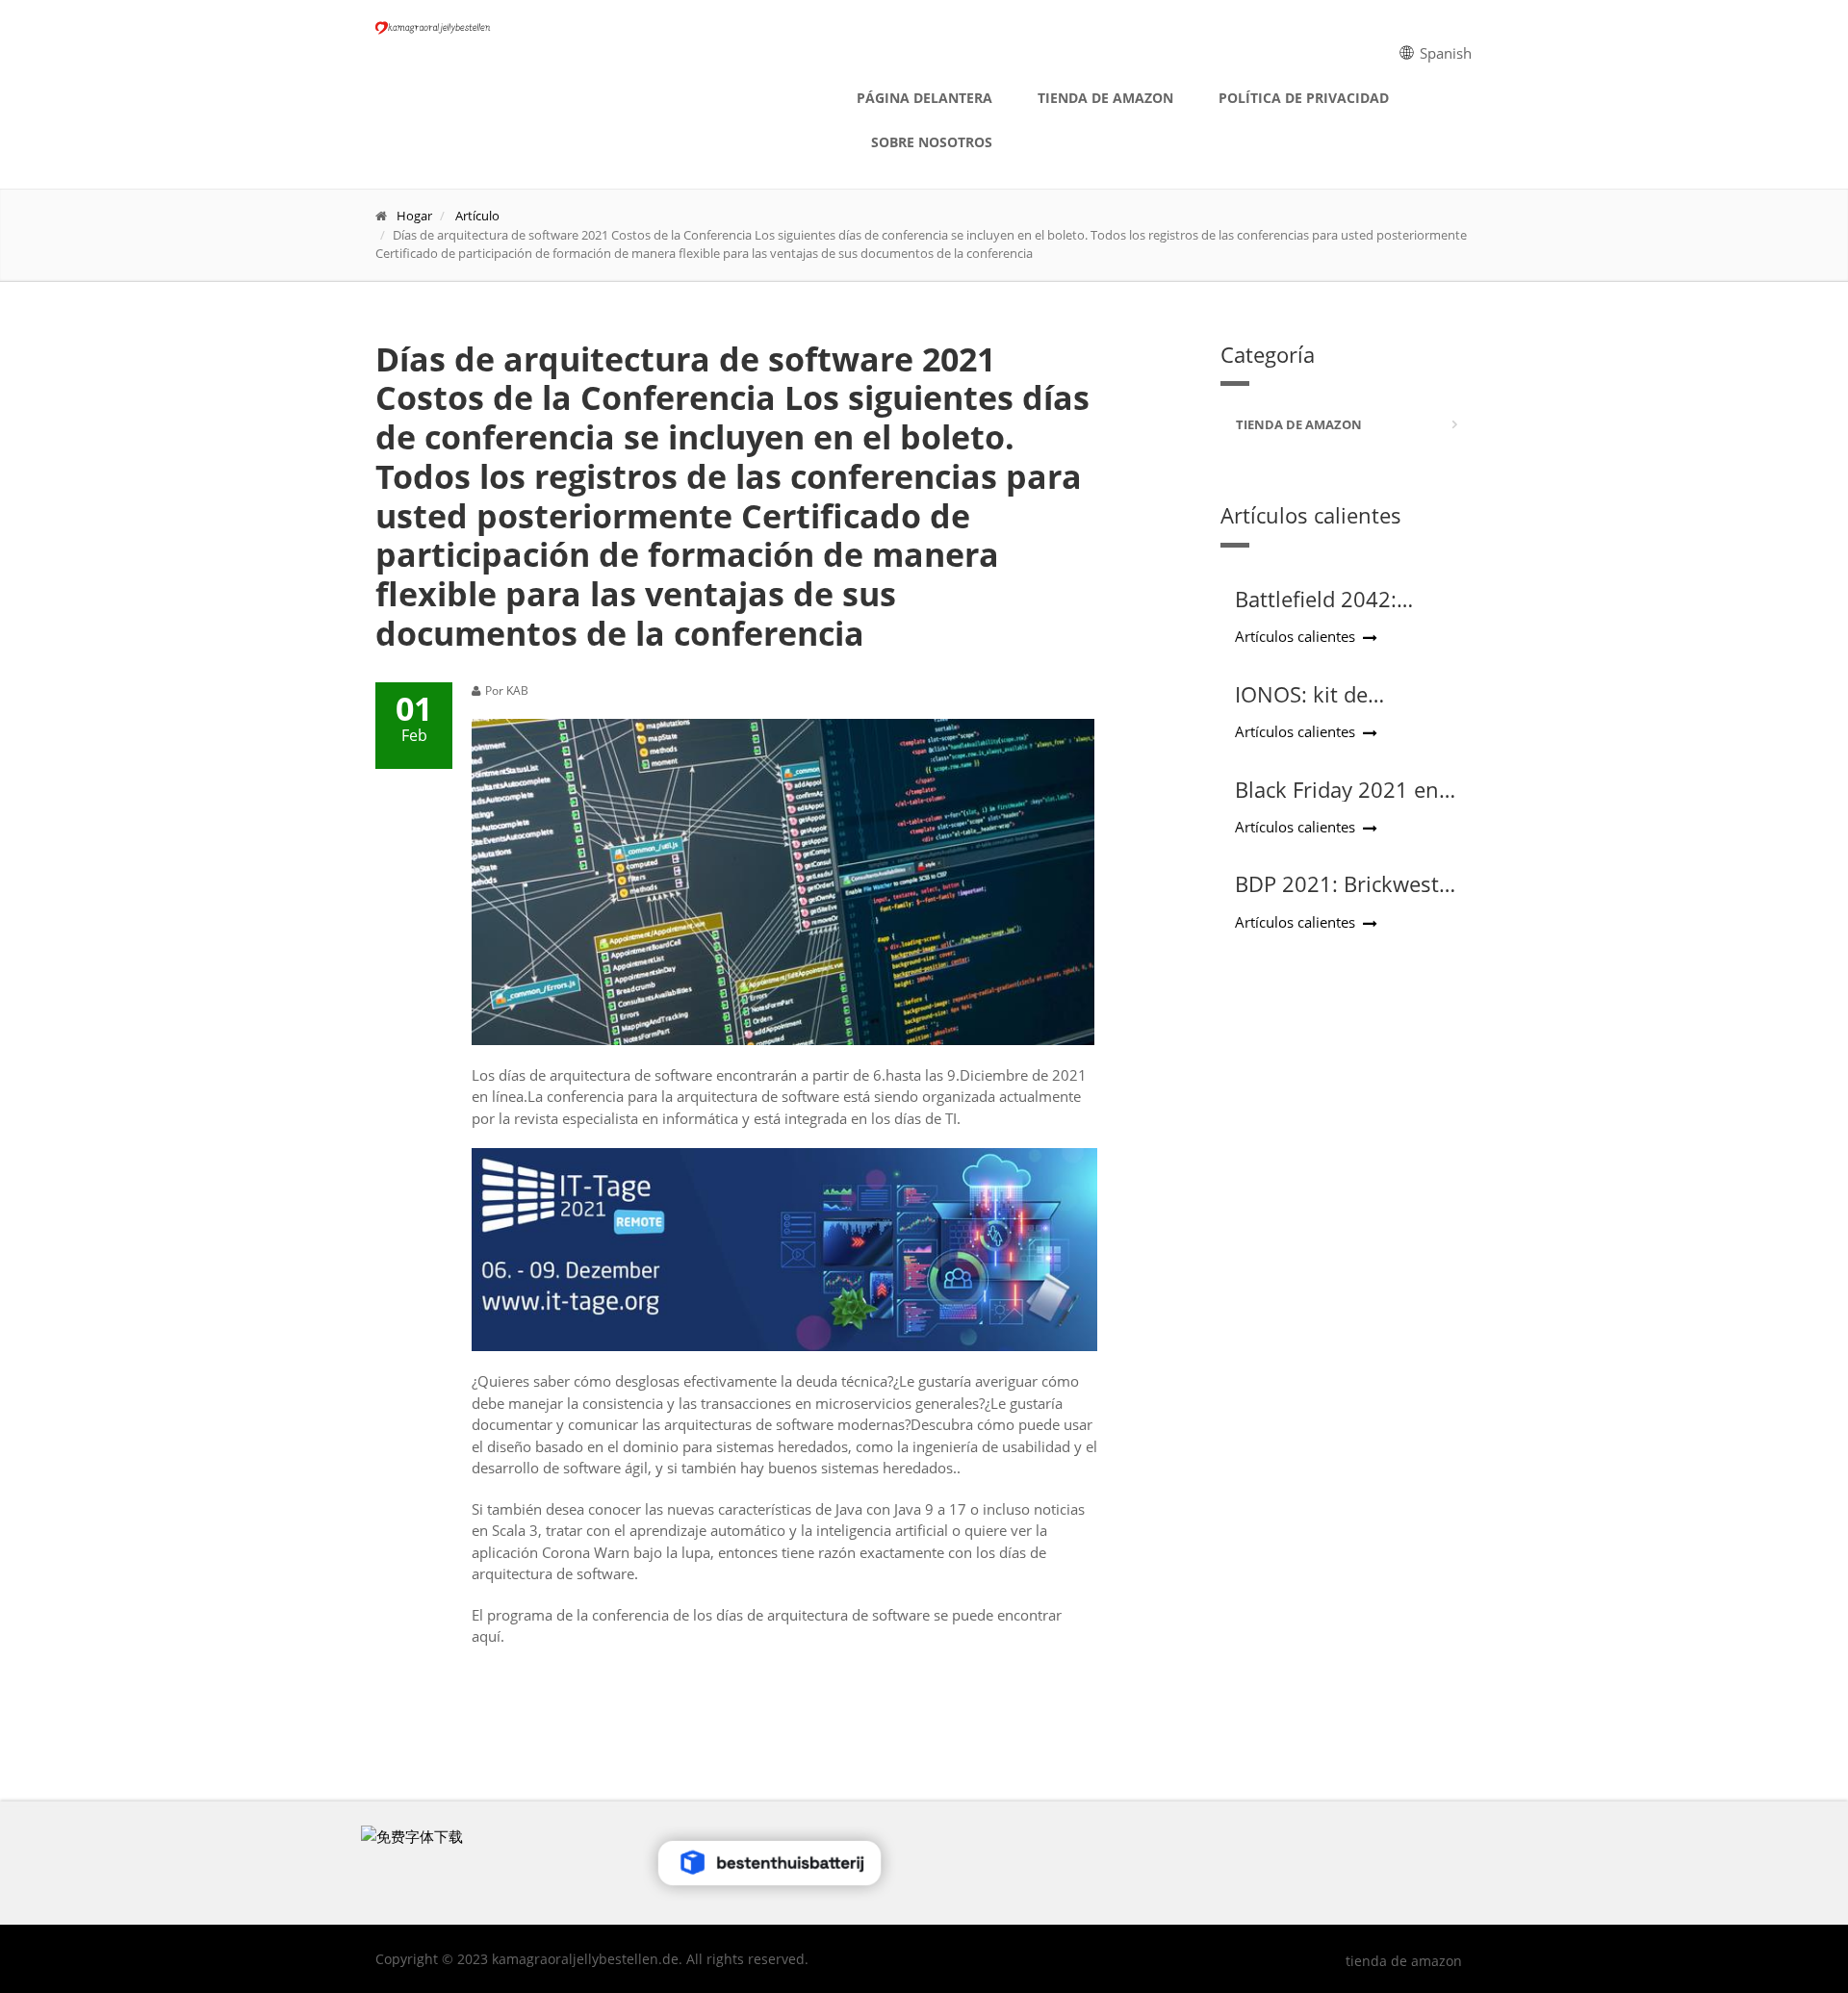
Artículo (477, 216)
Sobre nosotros (932, 142)
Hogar (414, 216)
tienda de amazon (1105, 98)
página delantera (924, 98)
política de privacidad (1304, 98)
